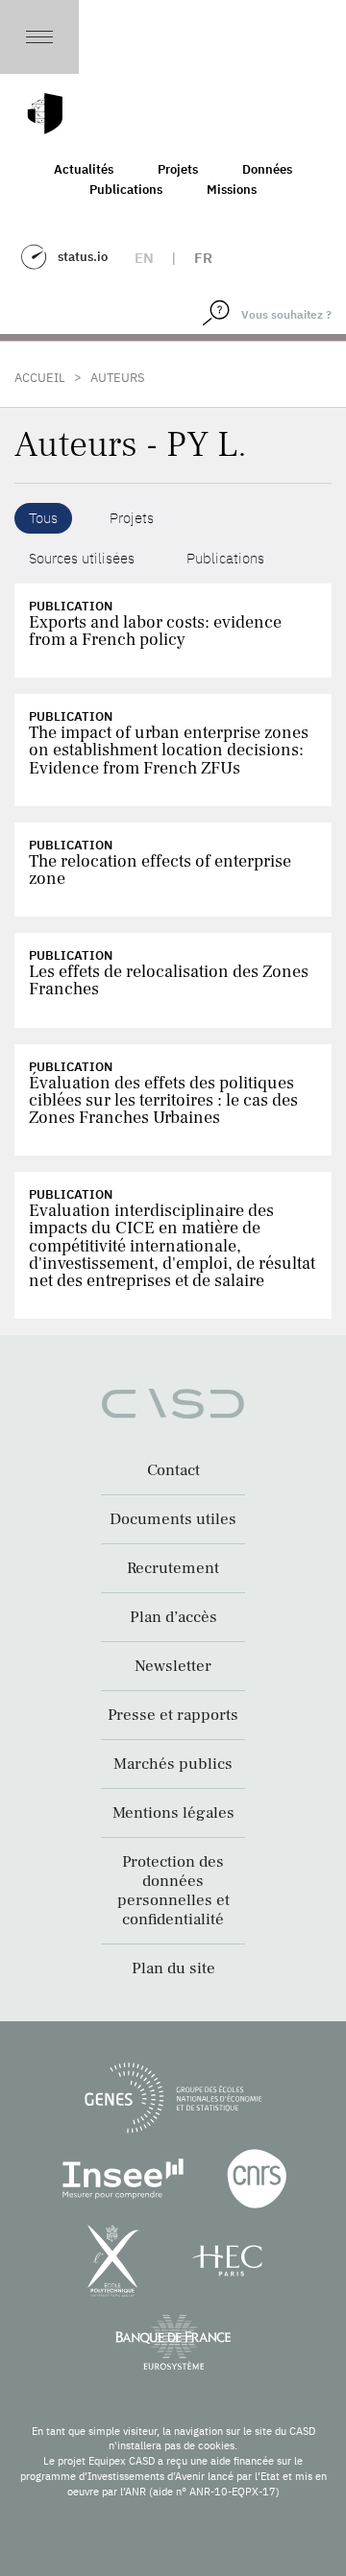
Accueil (40, 378)
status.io (83, 257)
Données (267, 169)
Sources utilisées (82, 558)
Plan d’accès (173, 1617)
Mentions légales (173, 1813)
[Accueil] (45, 114)
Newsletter (173, 1666)
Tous (43, 518)
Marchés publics (173, 1764)
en (144, 258)
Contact (173, 1470)
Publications (126, 190)
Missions (232, 190)
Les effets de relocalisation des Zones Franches (169, 980)
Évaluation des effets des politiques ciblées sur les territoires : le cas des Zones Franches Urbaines (163, 1100)
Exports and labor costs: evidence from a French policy (155, 631)
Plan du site (173, 1968)
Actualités (84, 169)
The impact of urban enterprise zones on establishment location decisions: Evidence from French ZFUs (169, 750)
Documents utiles (173, 1519)
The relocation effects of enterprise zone (160, 870)
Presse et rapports (173, 1715)
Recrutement (173, 1568)
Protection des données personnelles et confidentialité (173, 1891)
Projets (178, 169)
